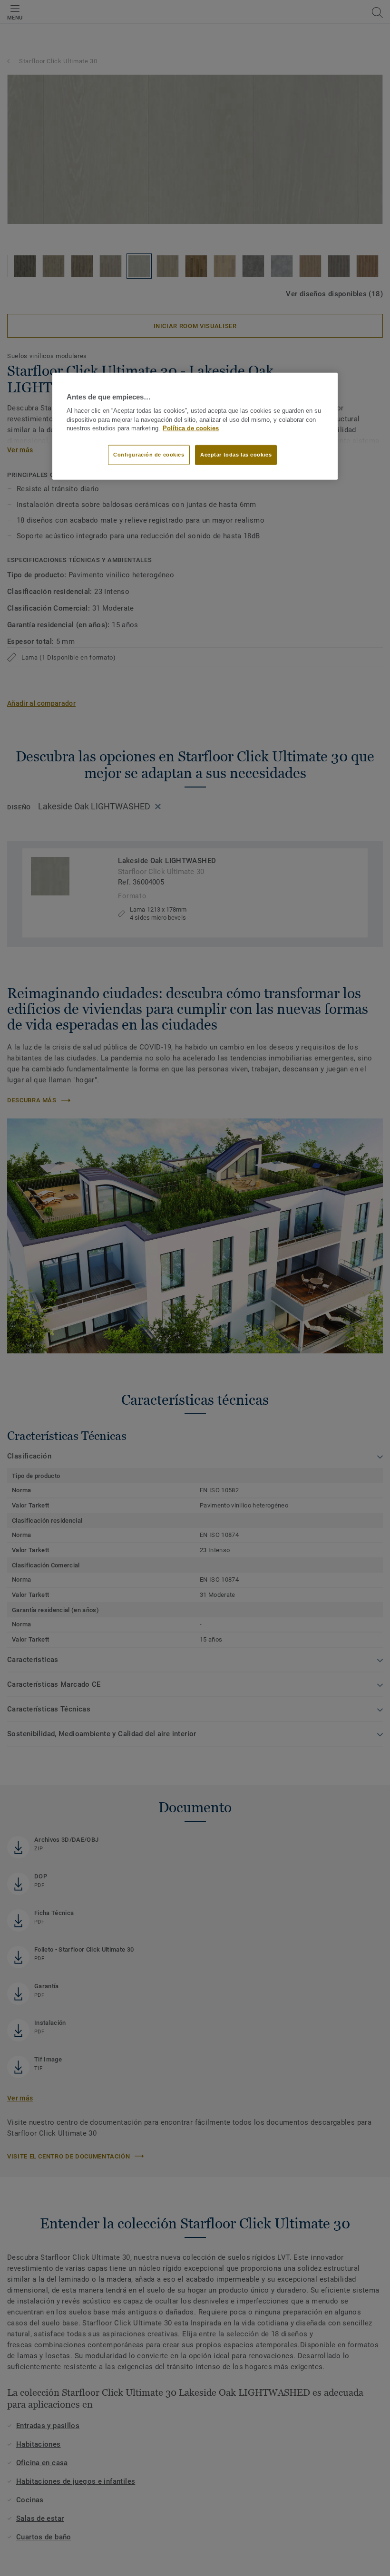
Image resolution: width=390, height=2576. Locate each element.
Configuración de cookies (149, 455)
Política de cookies (191, 428)
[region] (195, 426)
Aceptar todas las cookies (236, 455)
